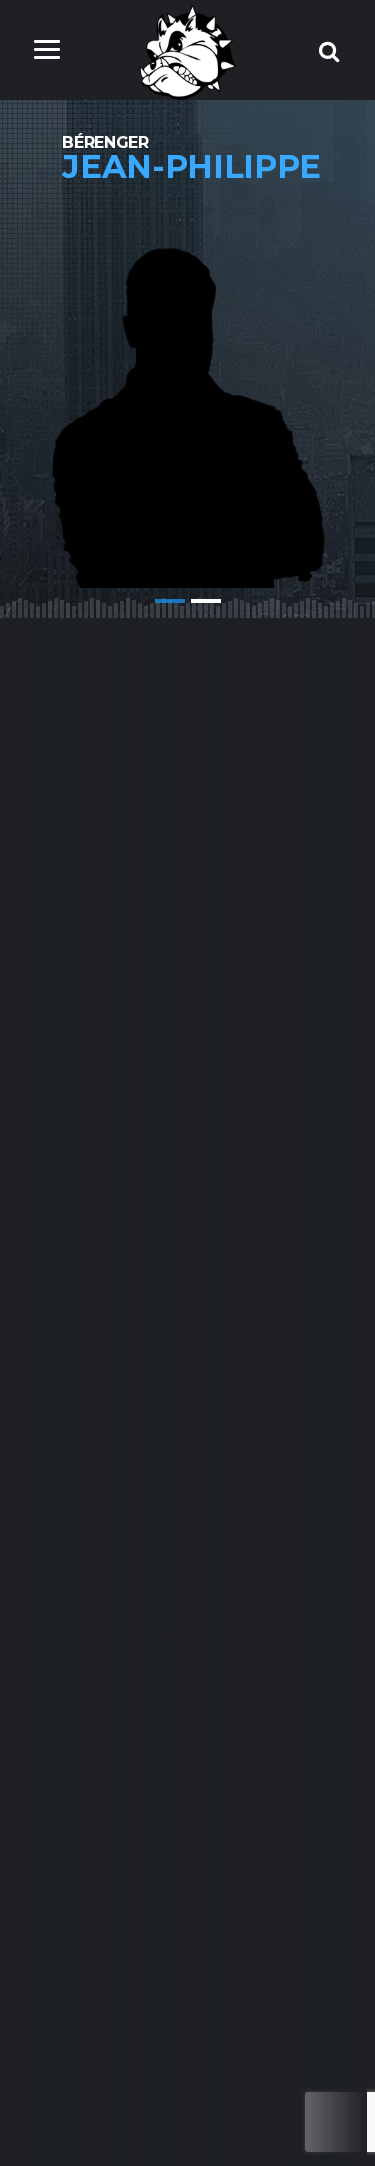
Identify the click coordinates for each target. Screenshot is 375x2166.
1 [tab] (170, 601)
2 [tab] (206, 601)
